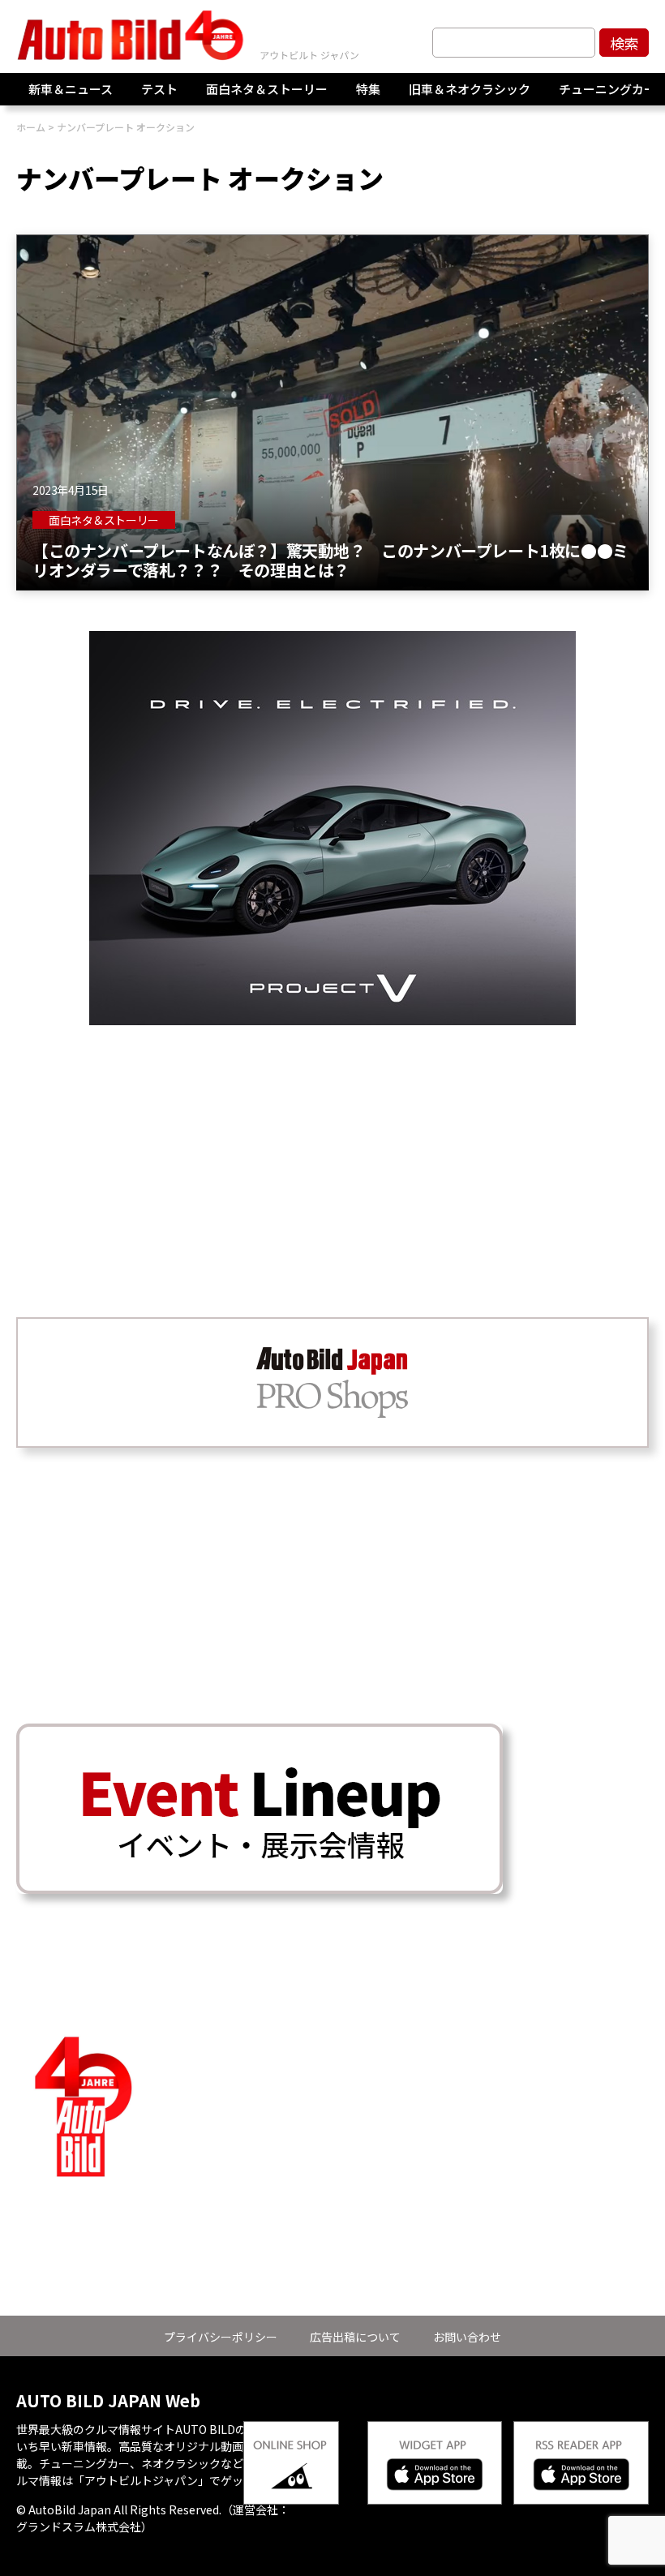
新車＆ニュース (71, 89)
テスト (159, 89)
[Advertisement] (332, 1139)
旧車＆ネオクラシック (470, 89)
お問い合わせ (467, 2337)
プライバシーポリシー (221, 2337)
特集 (368, 89)
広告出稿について (355, 2337)
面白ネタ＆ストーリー (267, 89)
